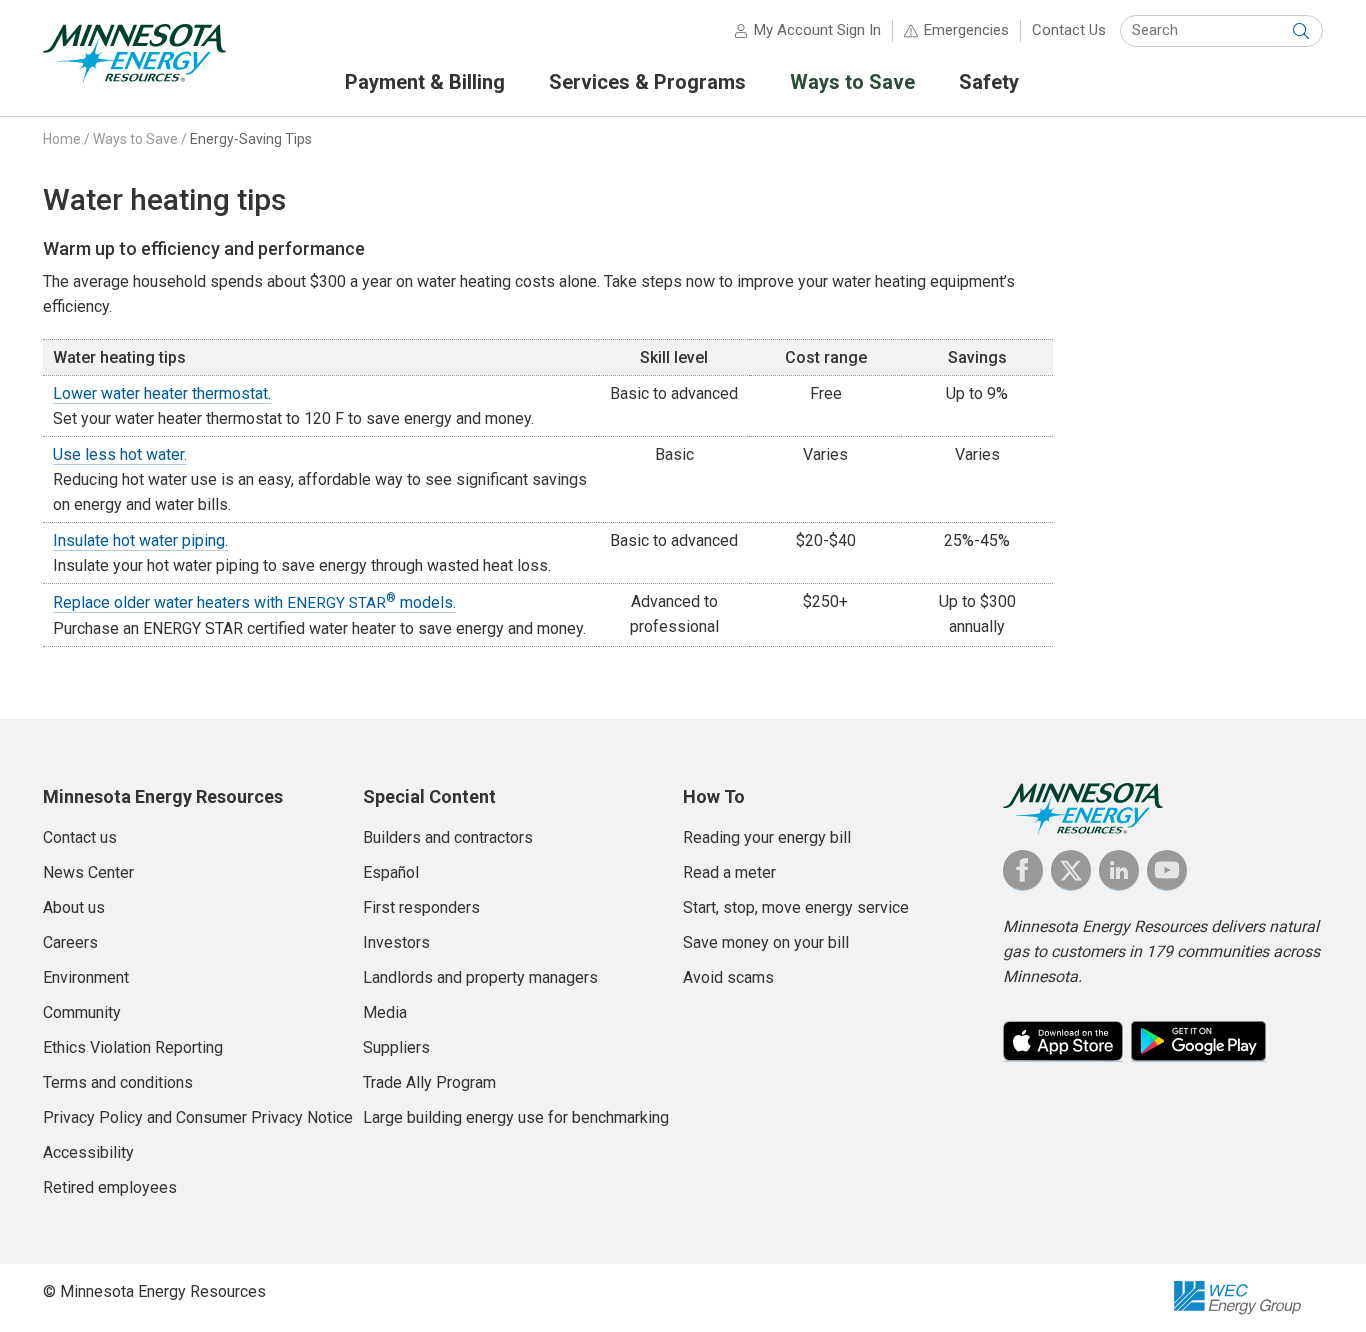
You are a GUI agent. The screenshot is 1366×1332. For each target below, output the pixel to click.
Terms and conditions (118, 1082)
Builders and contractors (448, 837)
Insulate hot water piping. (140, 540)
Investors (396, 942)
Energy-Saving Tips (251, 139)
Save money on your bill (766, 942)
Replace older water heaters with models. (254, 602)
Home (62, 139)
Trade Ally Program (429, 1082)
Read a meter (729, 872)
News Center (88, 872)
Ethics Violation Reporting (133, 1047)
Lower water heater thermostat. (162, 393)
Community (82, 1012)
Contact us (80, 837)
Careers (70, 942)
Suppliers (396, 1047)
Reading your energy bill (767, 837)
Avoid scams (728, 977)
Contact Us (1069, 30)
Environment (86, 977)
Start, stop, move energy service (796, 907)
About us (74, 907)
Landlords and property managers (480, 977)
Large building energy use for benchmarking (516, 1117)
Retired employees (110, 1187)
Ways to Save (135, 139)
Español (391, 872)
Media (385, 1012)
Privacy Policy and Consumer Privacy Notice (198, 1117)
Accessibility (88, 1152)
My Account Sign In (817, 30)
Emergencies (966, 30)
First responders (421, 907)
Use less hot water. (120, 454)
